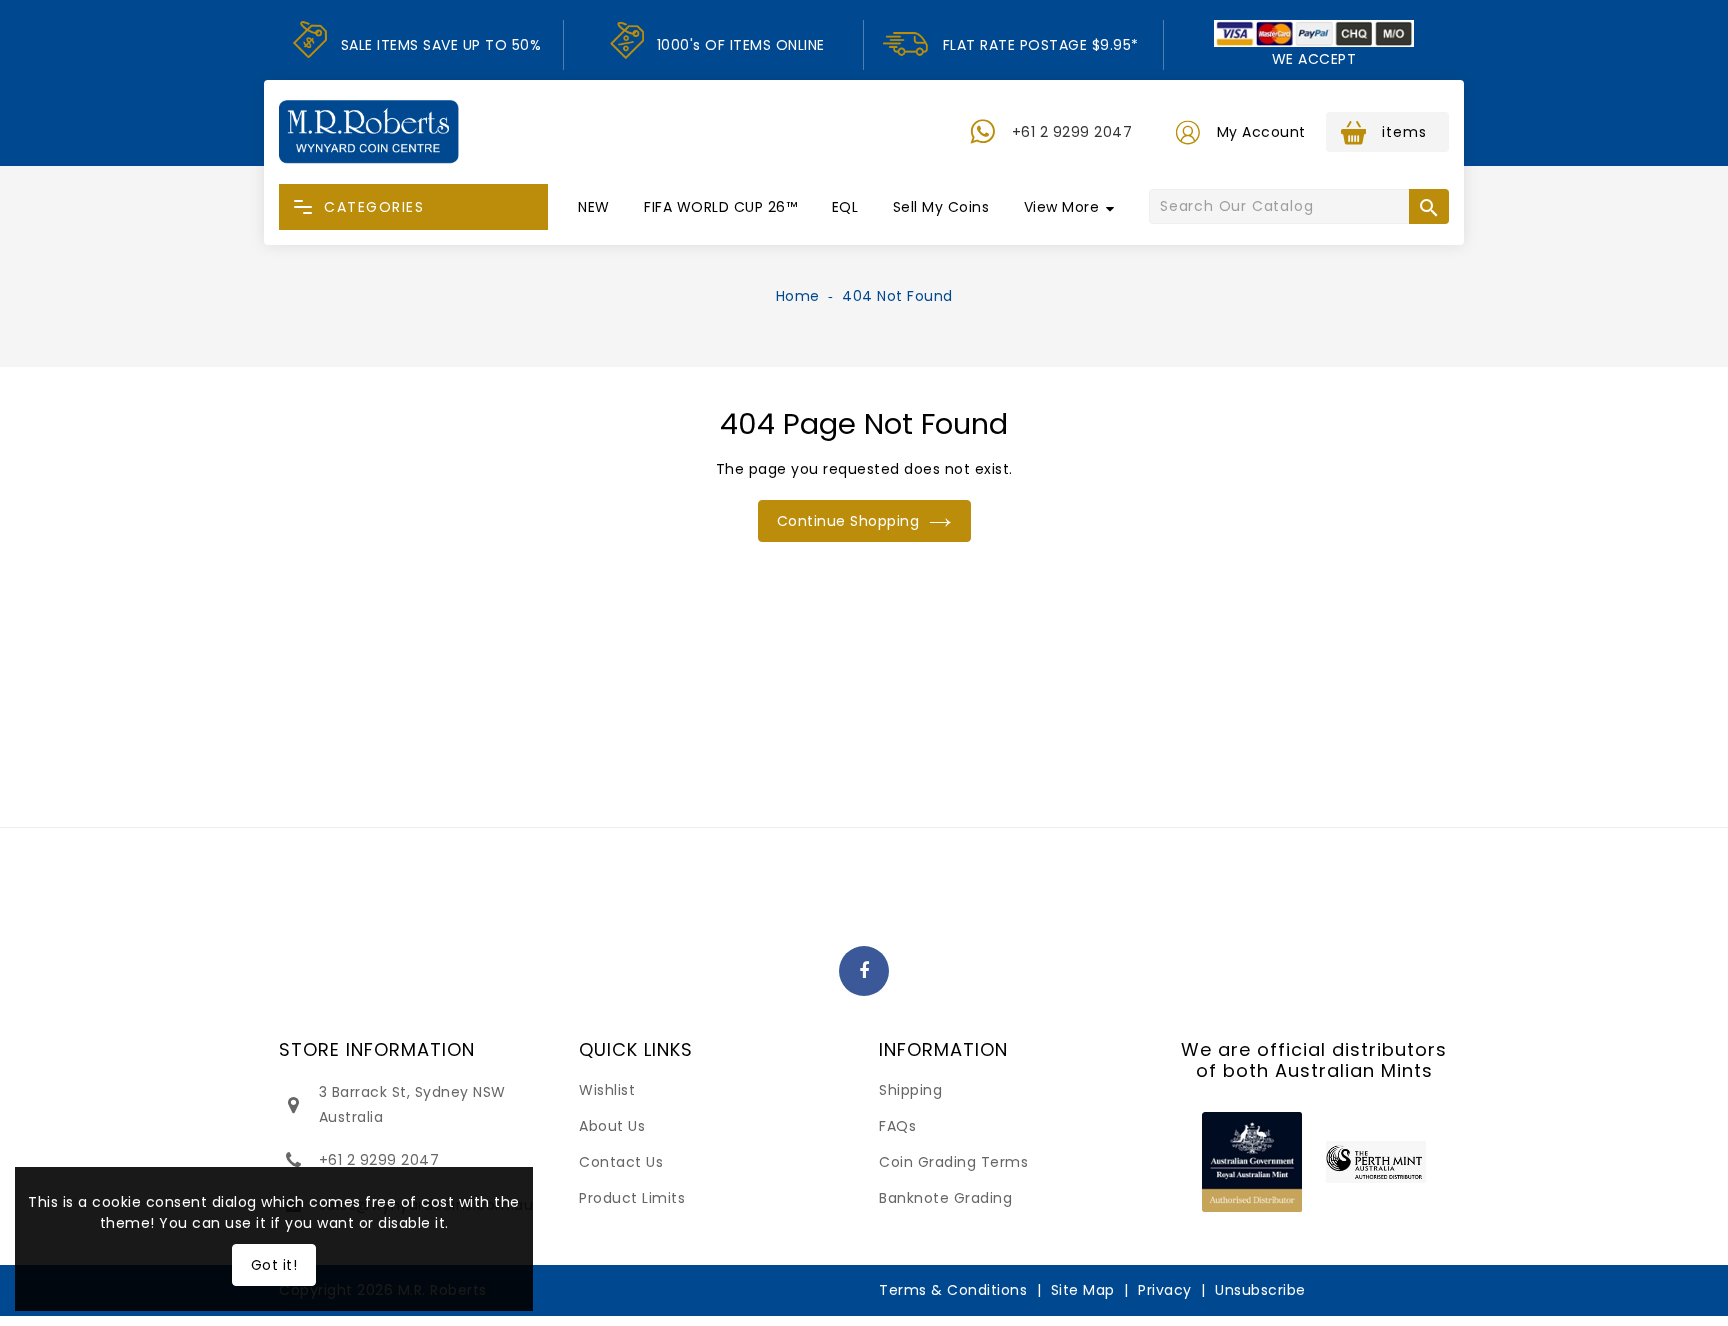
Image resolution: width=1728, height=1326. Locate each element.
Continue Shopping (848, 521)
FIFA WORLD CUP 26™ (720, 207)
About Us (612, 1126)
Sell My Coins (941, 207)
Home (798, 296)
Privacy (1165, 1290)
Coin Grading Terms (953, 1162)
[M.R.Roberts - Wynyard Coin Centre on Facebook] (864, 972)
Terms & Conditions (953, 1290)
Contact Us (621, 1162)
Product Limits (632, 1198)
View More (1062, 207)
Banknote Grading (945, 1198)
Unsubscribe (1260, 1290)
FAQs (897, 1126)
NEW (594, 207)
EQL (845, 207)
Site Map (1083, 1290)
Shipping (910, 1090)
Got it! (274, 1265)
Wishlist (607, 1090)
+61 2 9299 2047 (1072, 132)
